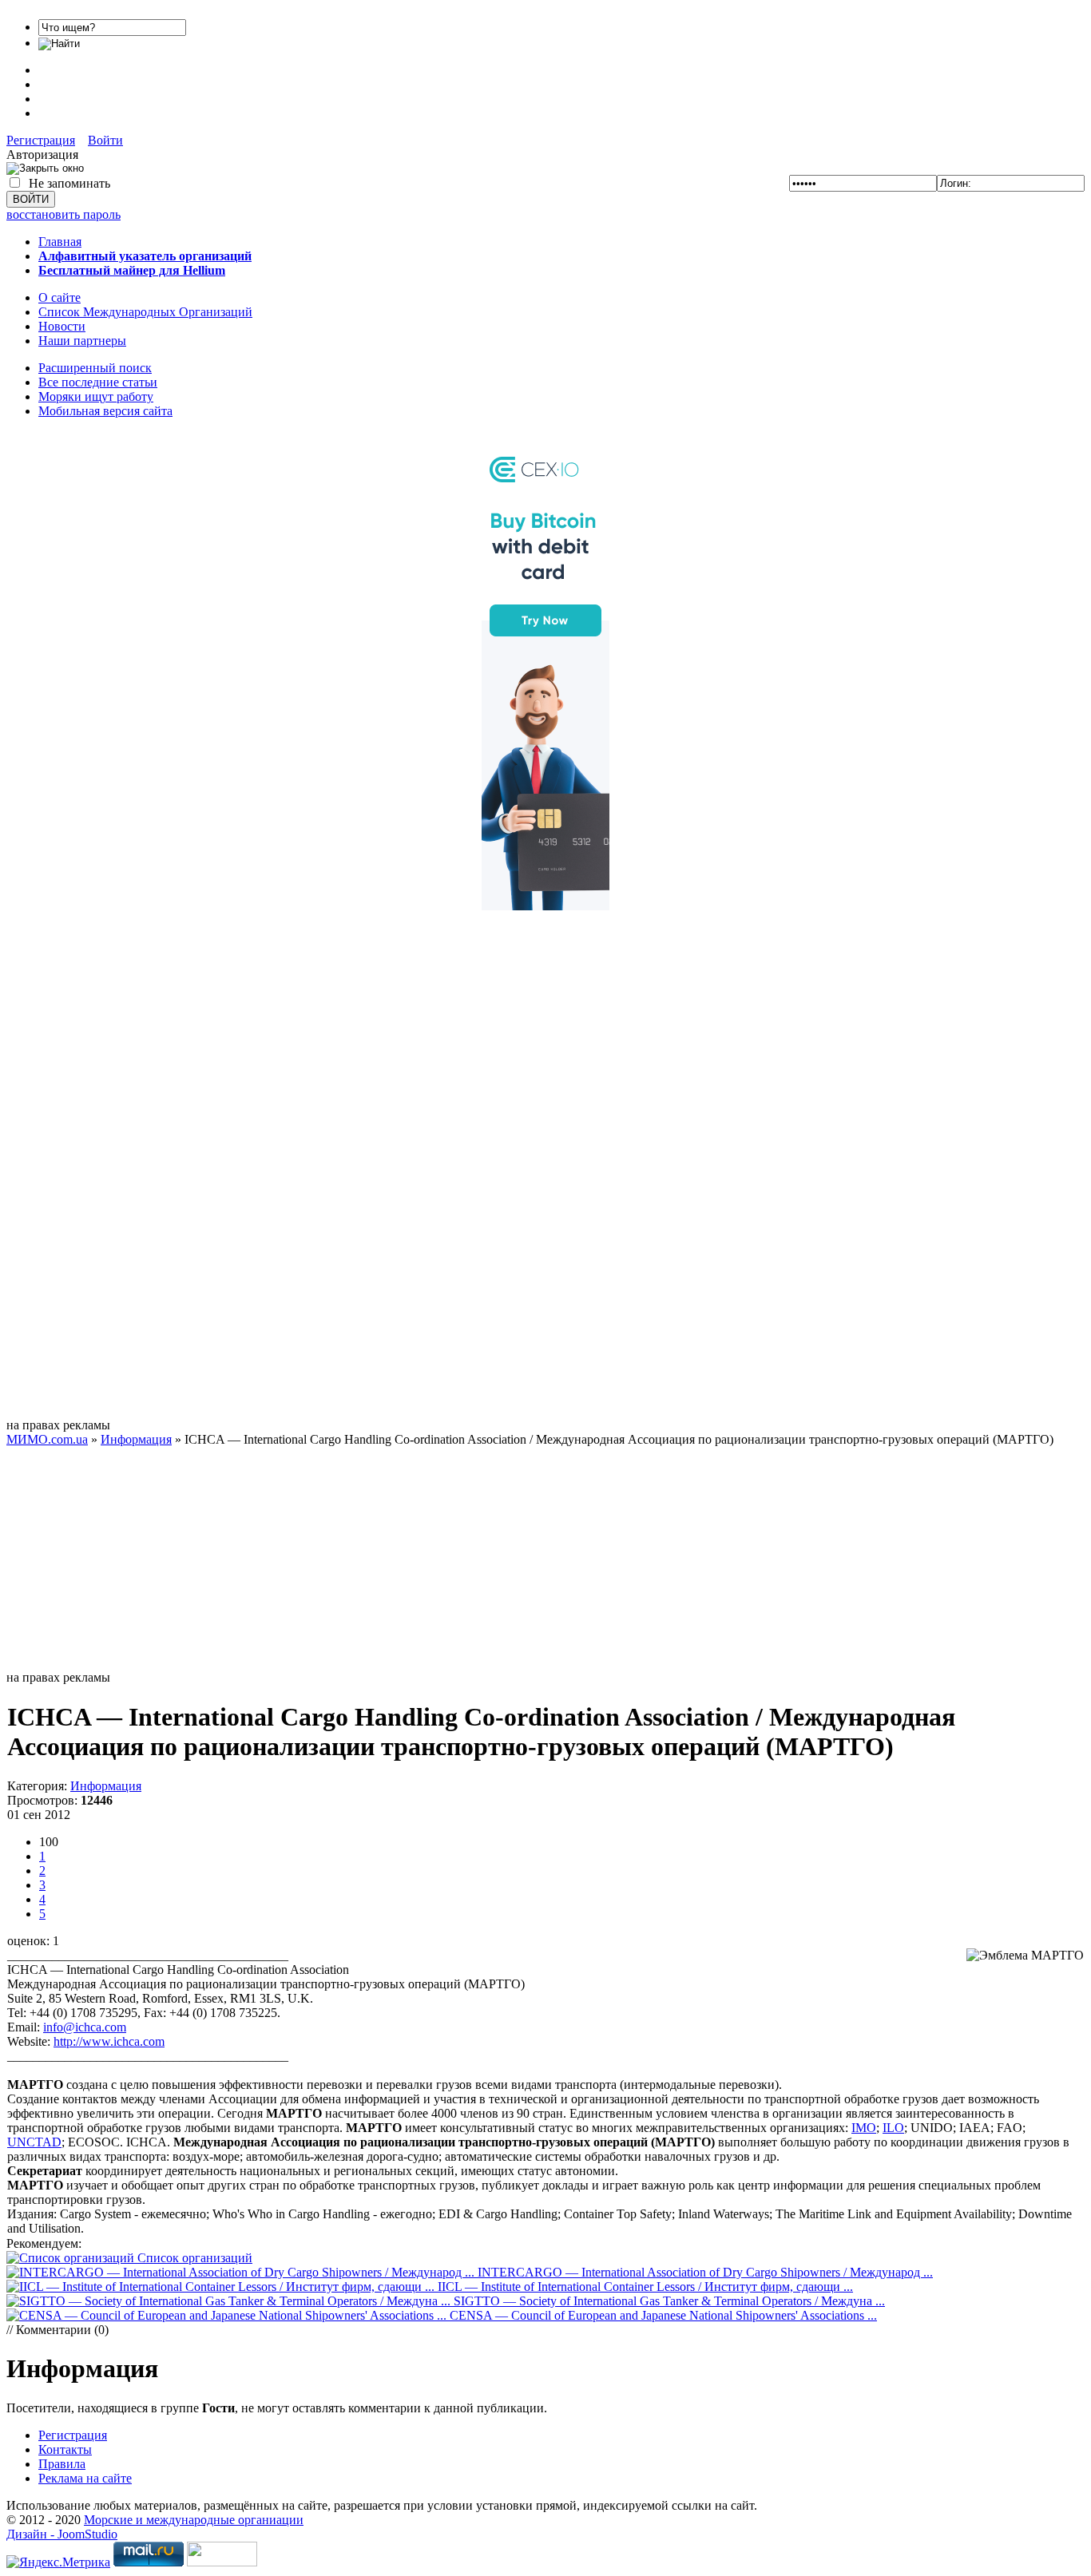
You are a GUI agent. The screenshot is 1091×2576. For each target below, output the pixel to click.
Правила (62, 2464)
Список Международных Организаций (145, 312)
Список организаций (195, 2258)
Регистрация (41, 140)
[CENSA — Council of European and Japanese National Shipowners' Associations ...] (228, 2315)
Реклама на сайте (85, 2478)
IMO (864, 2128)
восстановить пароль (63, 214)
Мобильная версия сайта (105, 411)
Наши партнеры (82, 341)
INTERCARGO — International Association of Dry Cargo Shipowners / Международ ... (705, 2272)
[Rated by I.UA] (222, 2562)
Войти (105, 140)
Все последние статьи (98, 382)
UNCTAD (34, 2142)
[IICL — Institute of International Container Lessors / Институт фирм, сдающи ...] (222, 2287)
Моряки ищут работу (96, 396)
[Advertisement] (545, 1179)
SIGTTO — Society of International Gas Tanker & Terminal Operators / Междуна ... (669, 2301)
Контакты (65, 2449)
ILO (893, 2128)
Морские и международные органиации (194, 2520)
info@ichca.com (85, 2027)
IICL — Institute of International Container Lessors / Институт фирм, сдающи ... (645, 2287)
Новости (62, 326)
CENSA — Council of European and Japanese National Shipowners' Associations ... (663, 2315)
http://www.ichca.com (109, 2041)
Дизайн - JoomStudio (62, 2534)
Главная (60, 242)
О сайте (60, 297)
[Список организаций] (72, 2258)
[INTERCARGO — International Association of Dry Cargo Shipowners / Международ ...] (242, 2272)
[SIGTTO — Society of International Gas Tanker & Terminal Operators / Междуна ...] (230, 2301)
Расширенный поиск (95, 368)
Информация (106, 1786)
